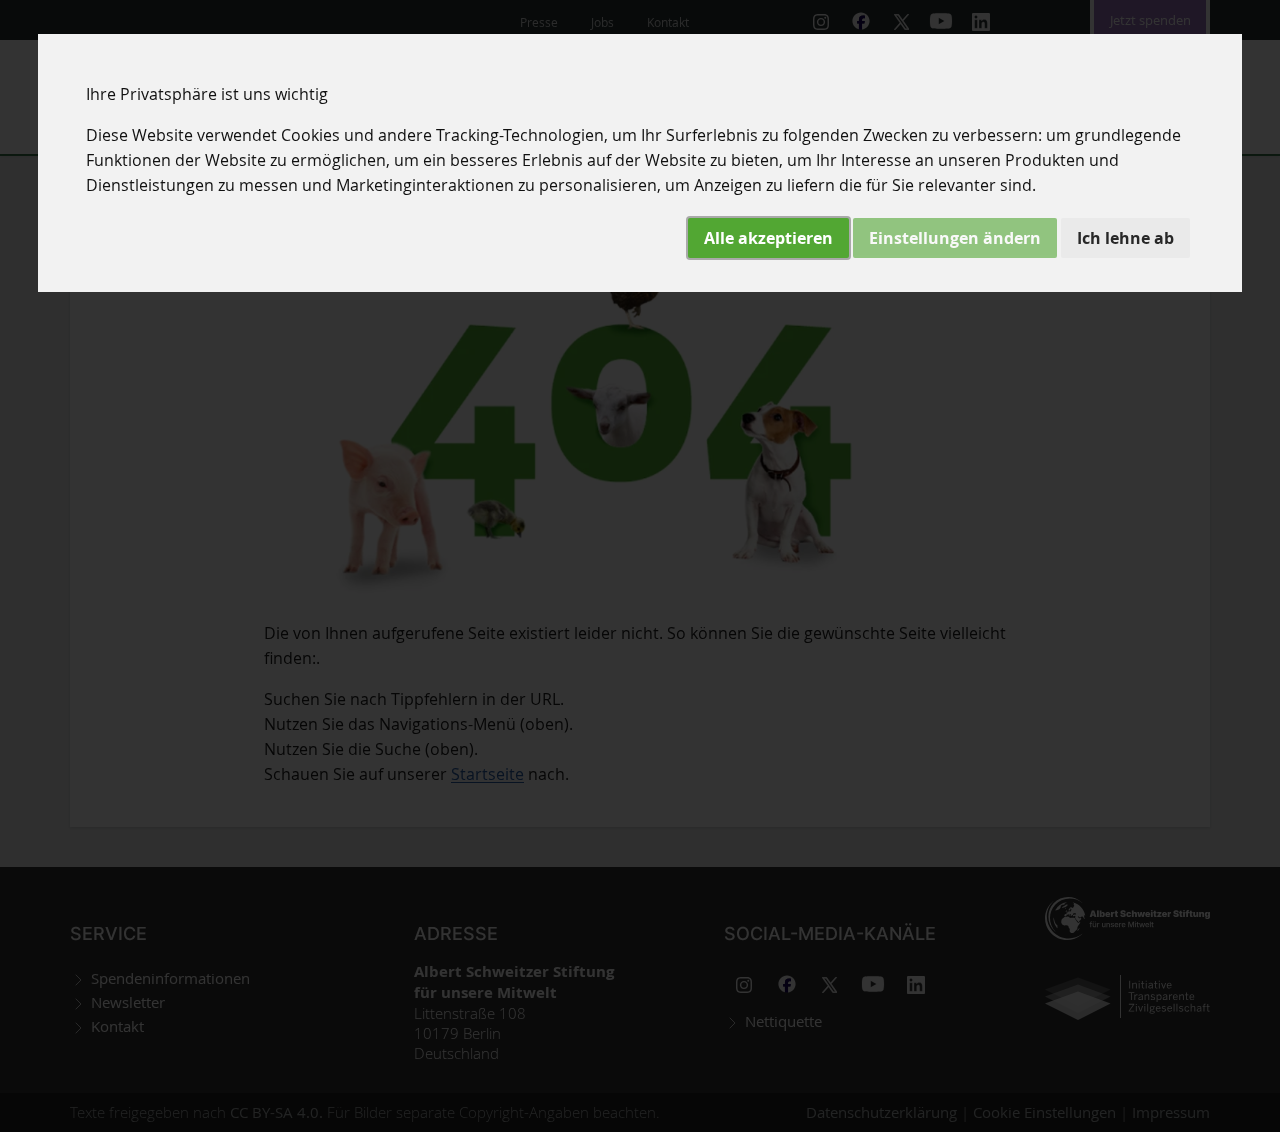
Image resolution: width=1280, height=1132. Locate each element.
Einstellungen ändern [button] (955, 238)
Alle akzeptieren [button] (768, 238)
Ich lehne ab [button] (1125, 238)
